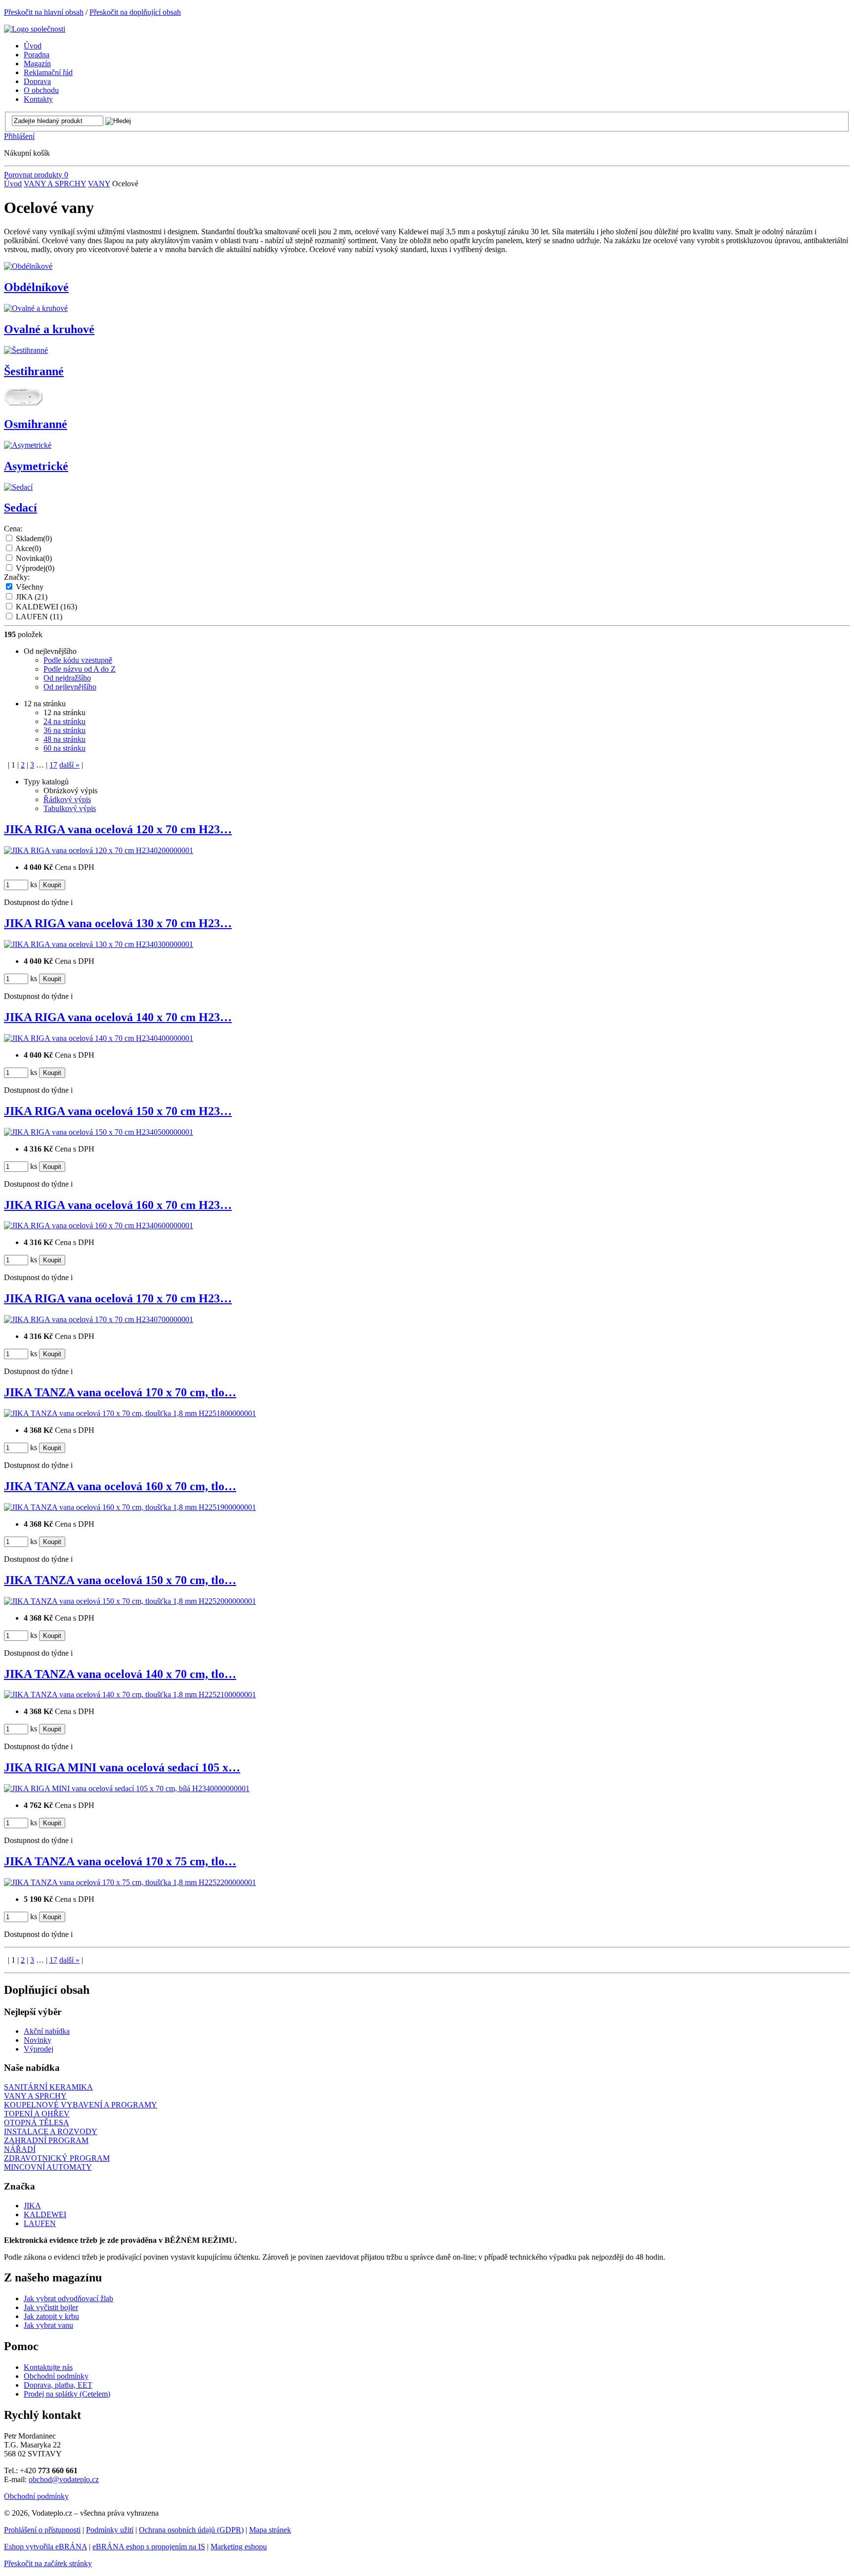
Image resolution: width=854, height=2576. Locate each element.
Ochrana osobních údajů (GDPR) (191, 2530)
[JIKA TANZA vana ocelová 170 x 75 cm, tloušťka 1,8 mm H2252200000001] (130, 1882)
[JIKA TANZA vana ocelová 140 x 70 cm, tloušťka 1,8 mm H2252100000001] (130, 1695)
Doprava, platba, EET (58, 2385)
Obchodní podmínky (56, 2376)
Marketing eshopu (239, 2547)
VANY (99, 184)
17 (53, 765)
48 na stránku (64, 739)
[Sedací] (18, 487)
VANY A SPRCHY (55, 184)
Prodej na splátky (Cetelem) (67, 2394)
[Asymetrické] (28, 445)
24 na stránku (64, 721)
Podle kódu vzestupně (78, 660)
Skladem (34, 538)
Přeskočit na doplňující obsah (135, 12)
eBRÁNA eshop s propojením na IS (149, 2547)
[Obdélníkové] (28, 266)
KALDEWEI (46, 607)
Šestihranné (34, 371)
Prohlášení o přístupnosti (42, 2530)
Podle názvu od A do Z (80, 669)
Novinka (34, 558)
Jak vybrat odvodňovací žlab (68, 2298)
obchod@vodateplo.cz (64, 2479)
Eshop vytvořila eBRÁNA (45, 2547)
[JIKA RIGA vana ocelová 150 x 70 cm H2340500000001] (99, 1132)
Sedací (21, 508)
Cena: (13, 529)
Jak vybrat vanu (48, 2325)
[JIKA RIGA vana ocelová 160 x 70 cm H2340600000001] (99, 1225)
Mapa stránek (270, 2530)
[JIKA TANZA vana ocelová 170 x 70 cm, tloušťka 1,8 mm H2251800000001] (130, 1413)
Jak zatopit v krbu (51, 2316)
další (69, 765)
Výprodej (35, 568)
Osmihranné (36, 424)
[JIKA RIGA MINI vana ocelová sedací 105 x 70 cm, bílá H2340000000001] (127, 1788)
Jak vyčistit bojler (51, 2307)
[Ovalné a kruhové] (36, 308)
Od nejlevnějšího (70, 687)
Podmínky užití (110, 2530)
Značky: (17, 577)
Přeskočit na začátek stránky (48, 2563)
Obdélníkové (36, 287)
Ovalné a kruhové (49, 329)
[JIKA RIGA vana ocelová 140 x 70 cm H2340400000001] (99, 1038)
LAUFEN (39, 617)
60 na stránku (64, 748)
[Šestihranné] (26, 350)
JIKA (32, 597)
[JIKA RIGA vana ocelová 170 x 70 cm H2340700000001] (99, 1319)
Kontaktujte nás (48, 2367)
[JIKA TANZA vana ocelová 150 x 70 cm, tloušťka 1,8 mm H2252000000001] (130, 1601)
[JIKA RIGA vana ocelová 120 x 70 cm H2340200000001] (99, 850)
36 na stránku (64, 730)
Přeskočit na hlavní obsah (44, 12)
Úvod (13, 184)
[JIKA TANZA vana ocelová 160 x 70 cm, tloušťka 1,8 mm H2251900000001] (130, 1507)
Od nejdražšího (67, 678)
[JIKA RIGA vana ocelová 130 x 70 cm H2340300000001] (99, 944)
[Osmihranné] (23, 403)
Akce (28, 548)
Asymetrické (36, 466)
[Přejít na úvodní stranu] (35, 29)
